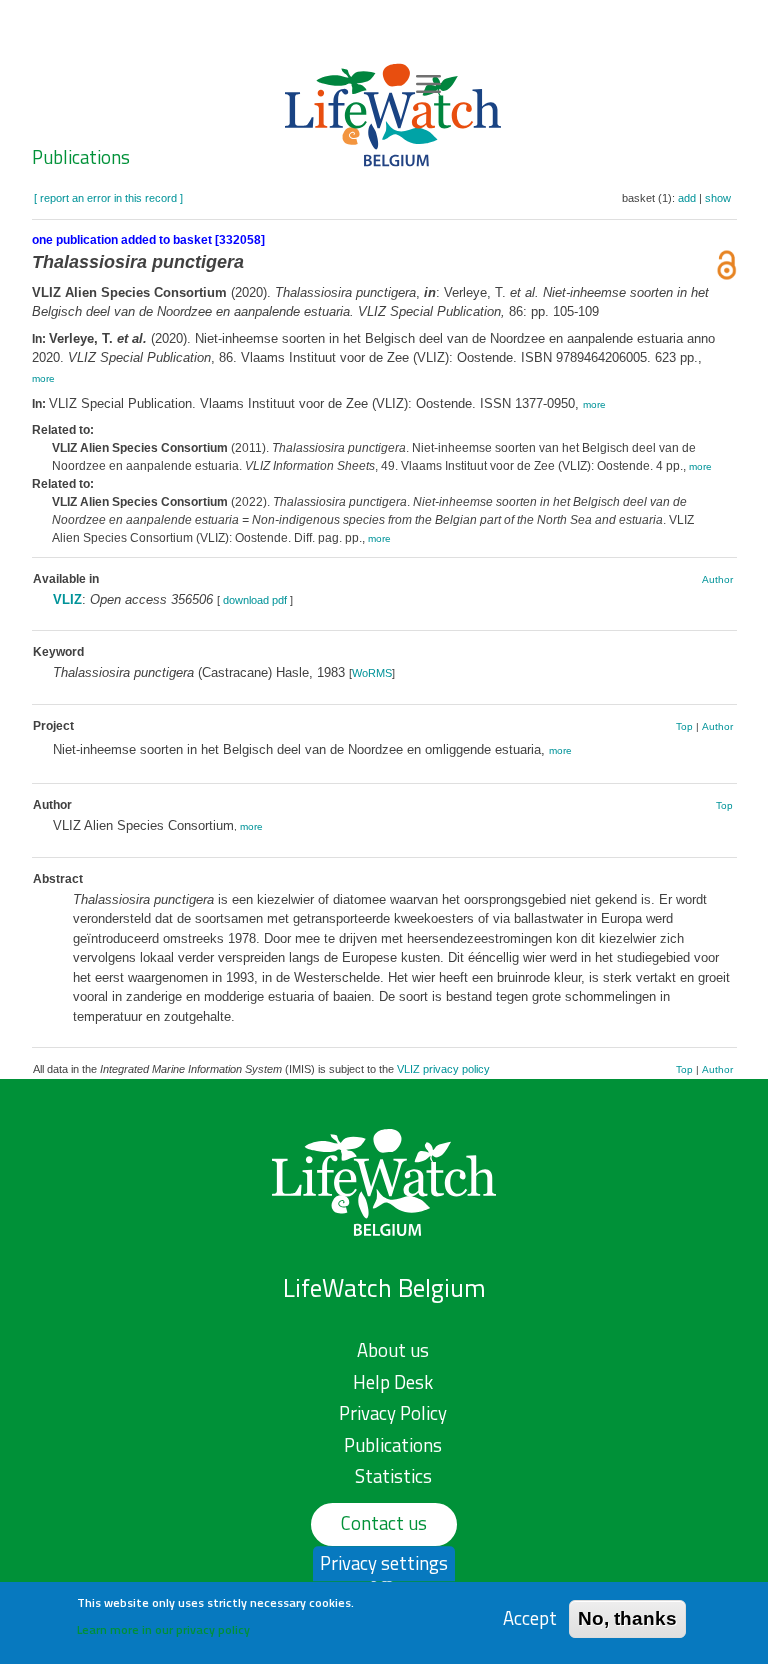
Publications (81, 157)
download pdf (255, 600)
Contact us (384, 1523)
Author (717, 579)
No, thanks (627, 1618)
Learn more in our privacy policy (163, 1629)
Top (684, 726)
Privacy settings (384, 1563)
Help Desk (393, 1382)
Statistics (393, 1476)
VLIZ (67, 599)
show (718, 198)
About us (393, 1350)
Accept (530, 1618)
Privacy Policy (393, 1413)
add (687, 198)
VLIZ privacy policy (443, 1069)
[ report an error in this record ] (108, 198)
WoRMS (372, 673)
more (43, 378)
